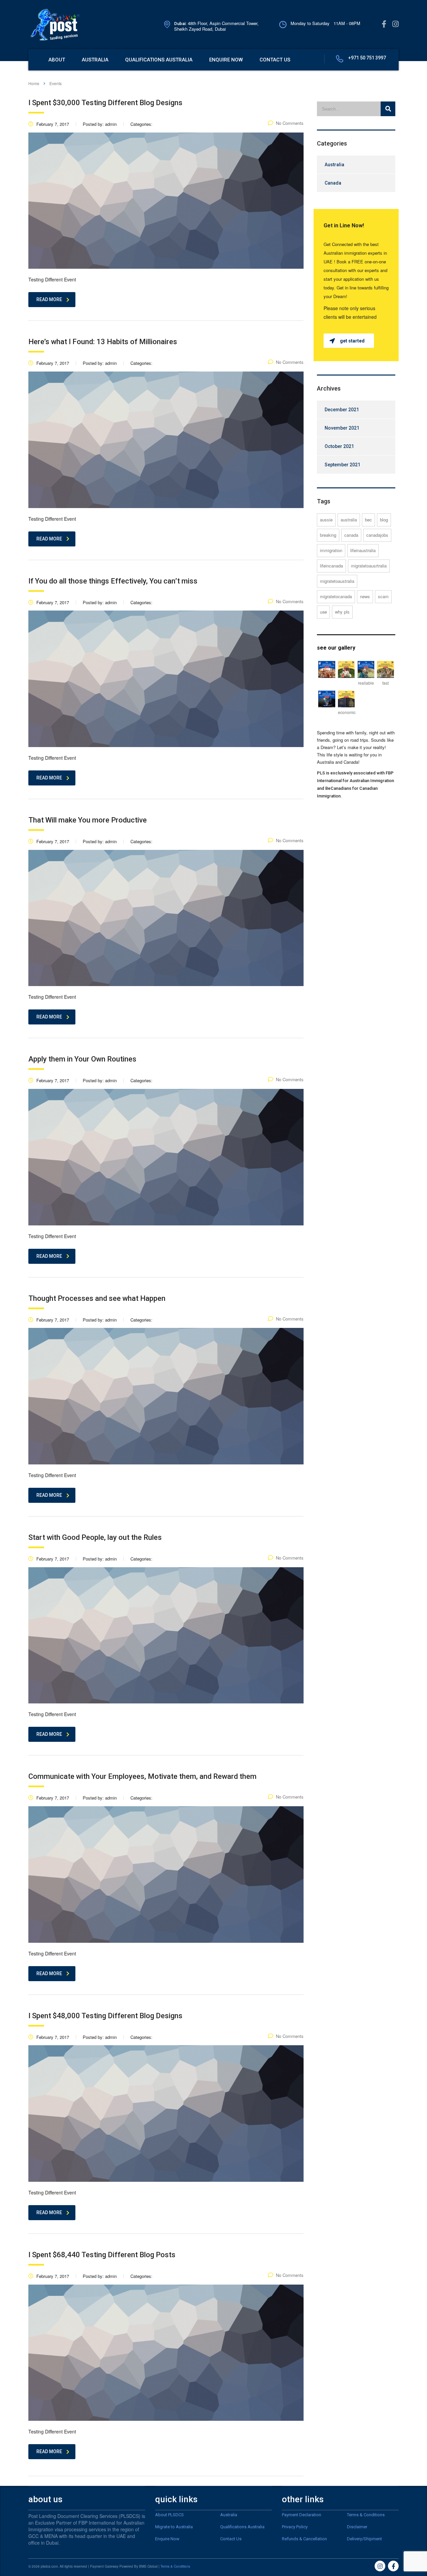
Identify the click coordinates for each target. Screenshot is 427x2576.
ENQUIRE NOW (226, 60)
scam (383, 596)
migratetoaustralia (337, 581)
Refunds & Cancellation (304, 2539)
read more (49, 299)
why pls (342, 612)
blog (384, 520)
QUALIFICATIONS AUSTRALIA (159, 60)
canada (351, 535)
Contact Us (231, 2539)
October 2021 (339, 446)
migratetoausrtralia (369, 566)
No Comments (290, 123)
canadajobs (377, 535)
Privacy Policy (295, 2527)
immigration (331, 550)
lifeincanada (331, 566)
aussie (326, 520)
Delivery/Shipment (364, 2539)
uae (323, 612)
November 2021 (342, 428)
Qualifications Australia (242, 2527)
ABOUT (57, 60)
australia (349, 520)
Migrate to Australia (174, 2527)
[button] (349, 341)
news (365, 596)
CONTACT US (275, 60)
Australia (334, 165)
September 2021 (342, 465)
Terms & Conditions (366, 2515)
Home (34, 83)
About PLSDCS (169, 2515)
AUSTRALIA (95, 60)
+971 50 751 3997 (367, 58)
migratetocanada (336, 596)
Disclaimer (357, 2527)
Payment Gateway (104, 2566)
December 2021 (342, 410)
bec (368, 520)
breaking (328, 535)
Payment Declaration (302, 2515)
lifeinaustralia (363, 550)
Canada (333, 183)
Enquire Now (167, 2539)
